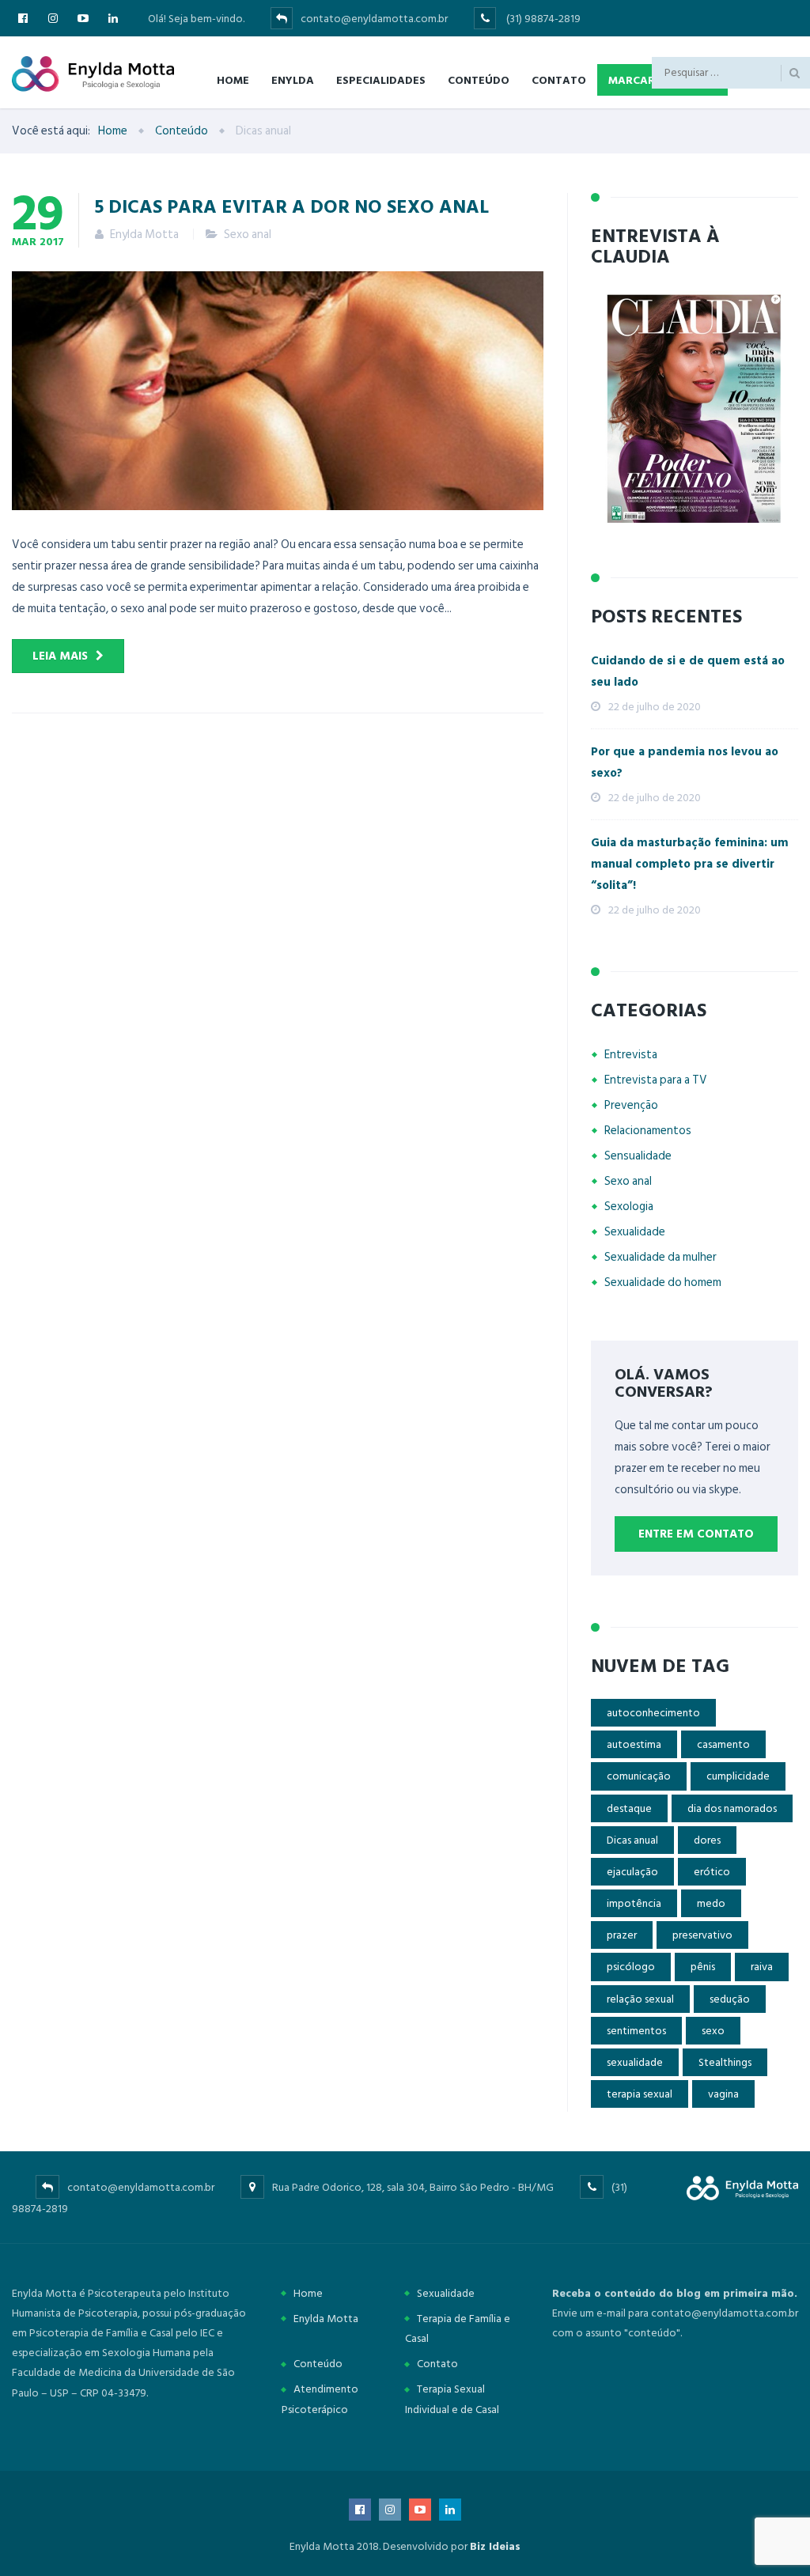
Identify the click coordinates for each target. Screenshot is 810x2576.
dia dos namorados (732, 1808)
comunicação (639, 1776)
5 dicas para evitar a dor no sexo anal (292, 206)
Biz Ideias (495, 2546)
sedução (730, 1999)
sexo (713, 2031)
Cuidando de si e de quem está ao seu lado (688, 671)
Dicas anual (632, 1840)
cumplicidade (738, 1776)
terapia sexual (640, 2094)
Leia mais (60, 656)
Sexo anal (248, 235)
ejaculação (632, 1872)
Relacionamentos (648, 1131)
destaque (629, 1808)
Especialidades (381, 79)
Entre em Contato (696, 1534)
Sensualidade (638, 1156)
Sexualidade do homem (663, 1282)
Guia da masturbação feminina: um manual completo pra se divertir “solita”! (690, 864)
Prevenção (631, 1105)
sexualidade (635, 2062)
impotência (634, 1903)
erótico (712, 1872)
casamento (723, 1744)
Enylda (293, 79)
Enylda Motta (326, 2319)
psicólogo (631, 1967)
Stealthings (725, 2062)
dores (707, 1840)
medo (711, 1903)
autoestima (634, 1744)
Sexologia (629, 1207)
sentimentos (636, 2031)
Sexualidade (635, 1232)
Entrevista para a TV (656, 1080)
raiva (762, 1967)
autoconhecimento (653, 1713)
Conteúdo (479, 79)
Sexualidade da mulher (660, 1257)
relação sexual (640, 1999)
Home (233, 79)
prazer (622, 1935)
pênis (703, 1967)
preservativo (702, 1935)
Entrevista (631, 1055)
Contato (559, 79)
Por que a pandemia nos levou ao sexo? (685, 762)
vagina (723, 2094)
